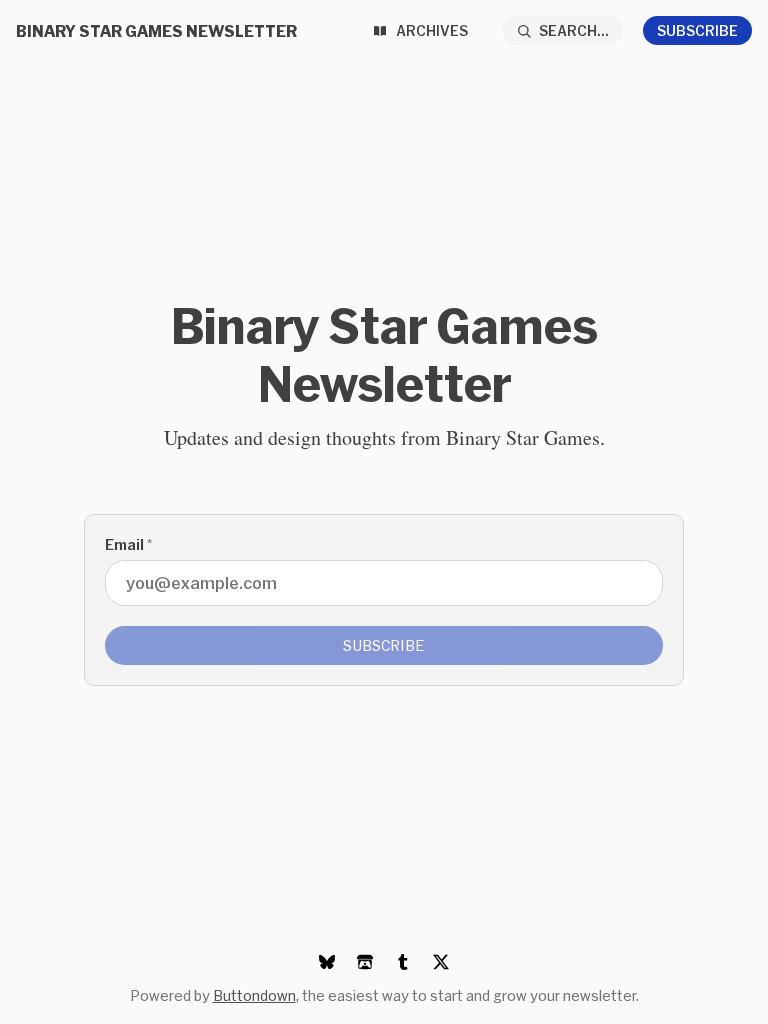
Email (128, 544)
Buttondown (254, 995)
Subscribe (697, 30)
